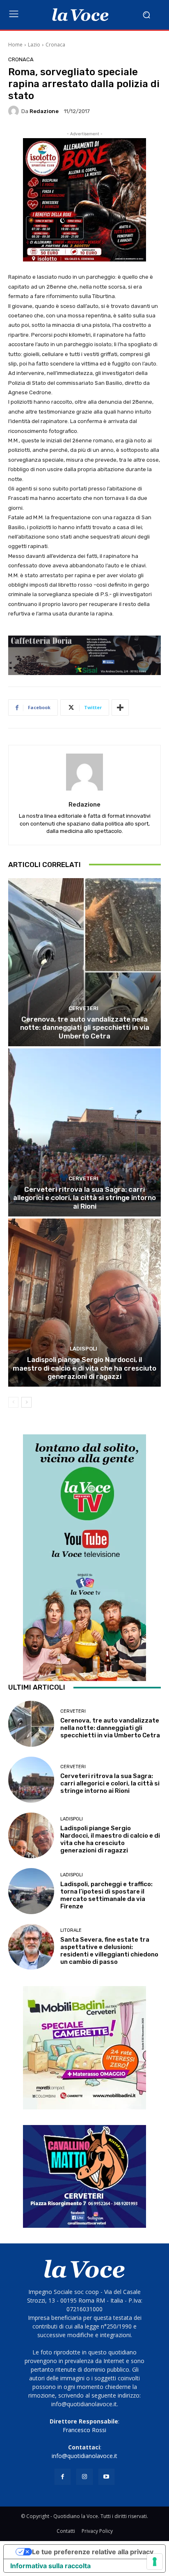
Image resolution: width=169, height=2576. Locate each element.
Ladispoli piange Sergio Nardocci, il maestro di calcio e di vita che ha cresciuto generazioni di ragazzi (84, 1368)
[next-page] (26, 1402)
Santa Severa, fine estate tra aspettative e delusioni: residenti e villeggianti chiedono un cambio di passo (109, 1951)
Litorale (71, 1930)
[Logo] (80, 15)
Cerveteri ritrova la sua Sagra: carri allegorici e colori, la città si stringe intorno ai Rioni (84, 1198)
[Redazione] (15, 111)
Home (15, 45)
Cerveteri (83, 1008)
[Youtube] (106, 2477)
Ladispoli (83, 1349)
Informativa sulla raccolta (50, 2566)
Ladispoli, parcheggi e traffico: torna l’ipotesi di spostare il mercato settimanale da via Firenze (106, 1895)
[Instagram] (84, 2477)
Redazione (44, 111)
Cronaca (55, 45)
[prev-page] (13, 1402)
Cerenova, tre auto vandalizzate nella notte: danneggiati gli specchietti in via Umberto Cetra (85, 1028)
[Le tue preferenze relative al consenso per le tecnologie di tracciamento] (155, 2562)
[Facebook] (63, 2477)
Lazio (34, 45)
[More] (120, 708)
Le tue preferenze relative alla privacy (93, 2552)
